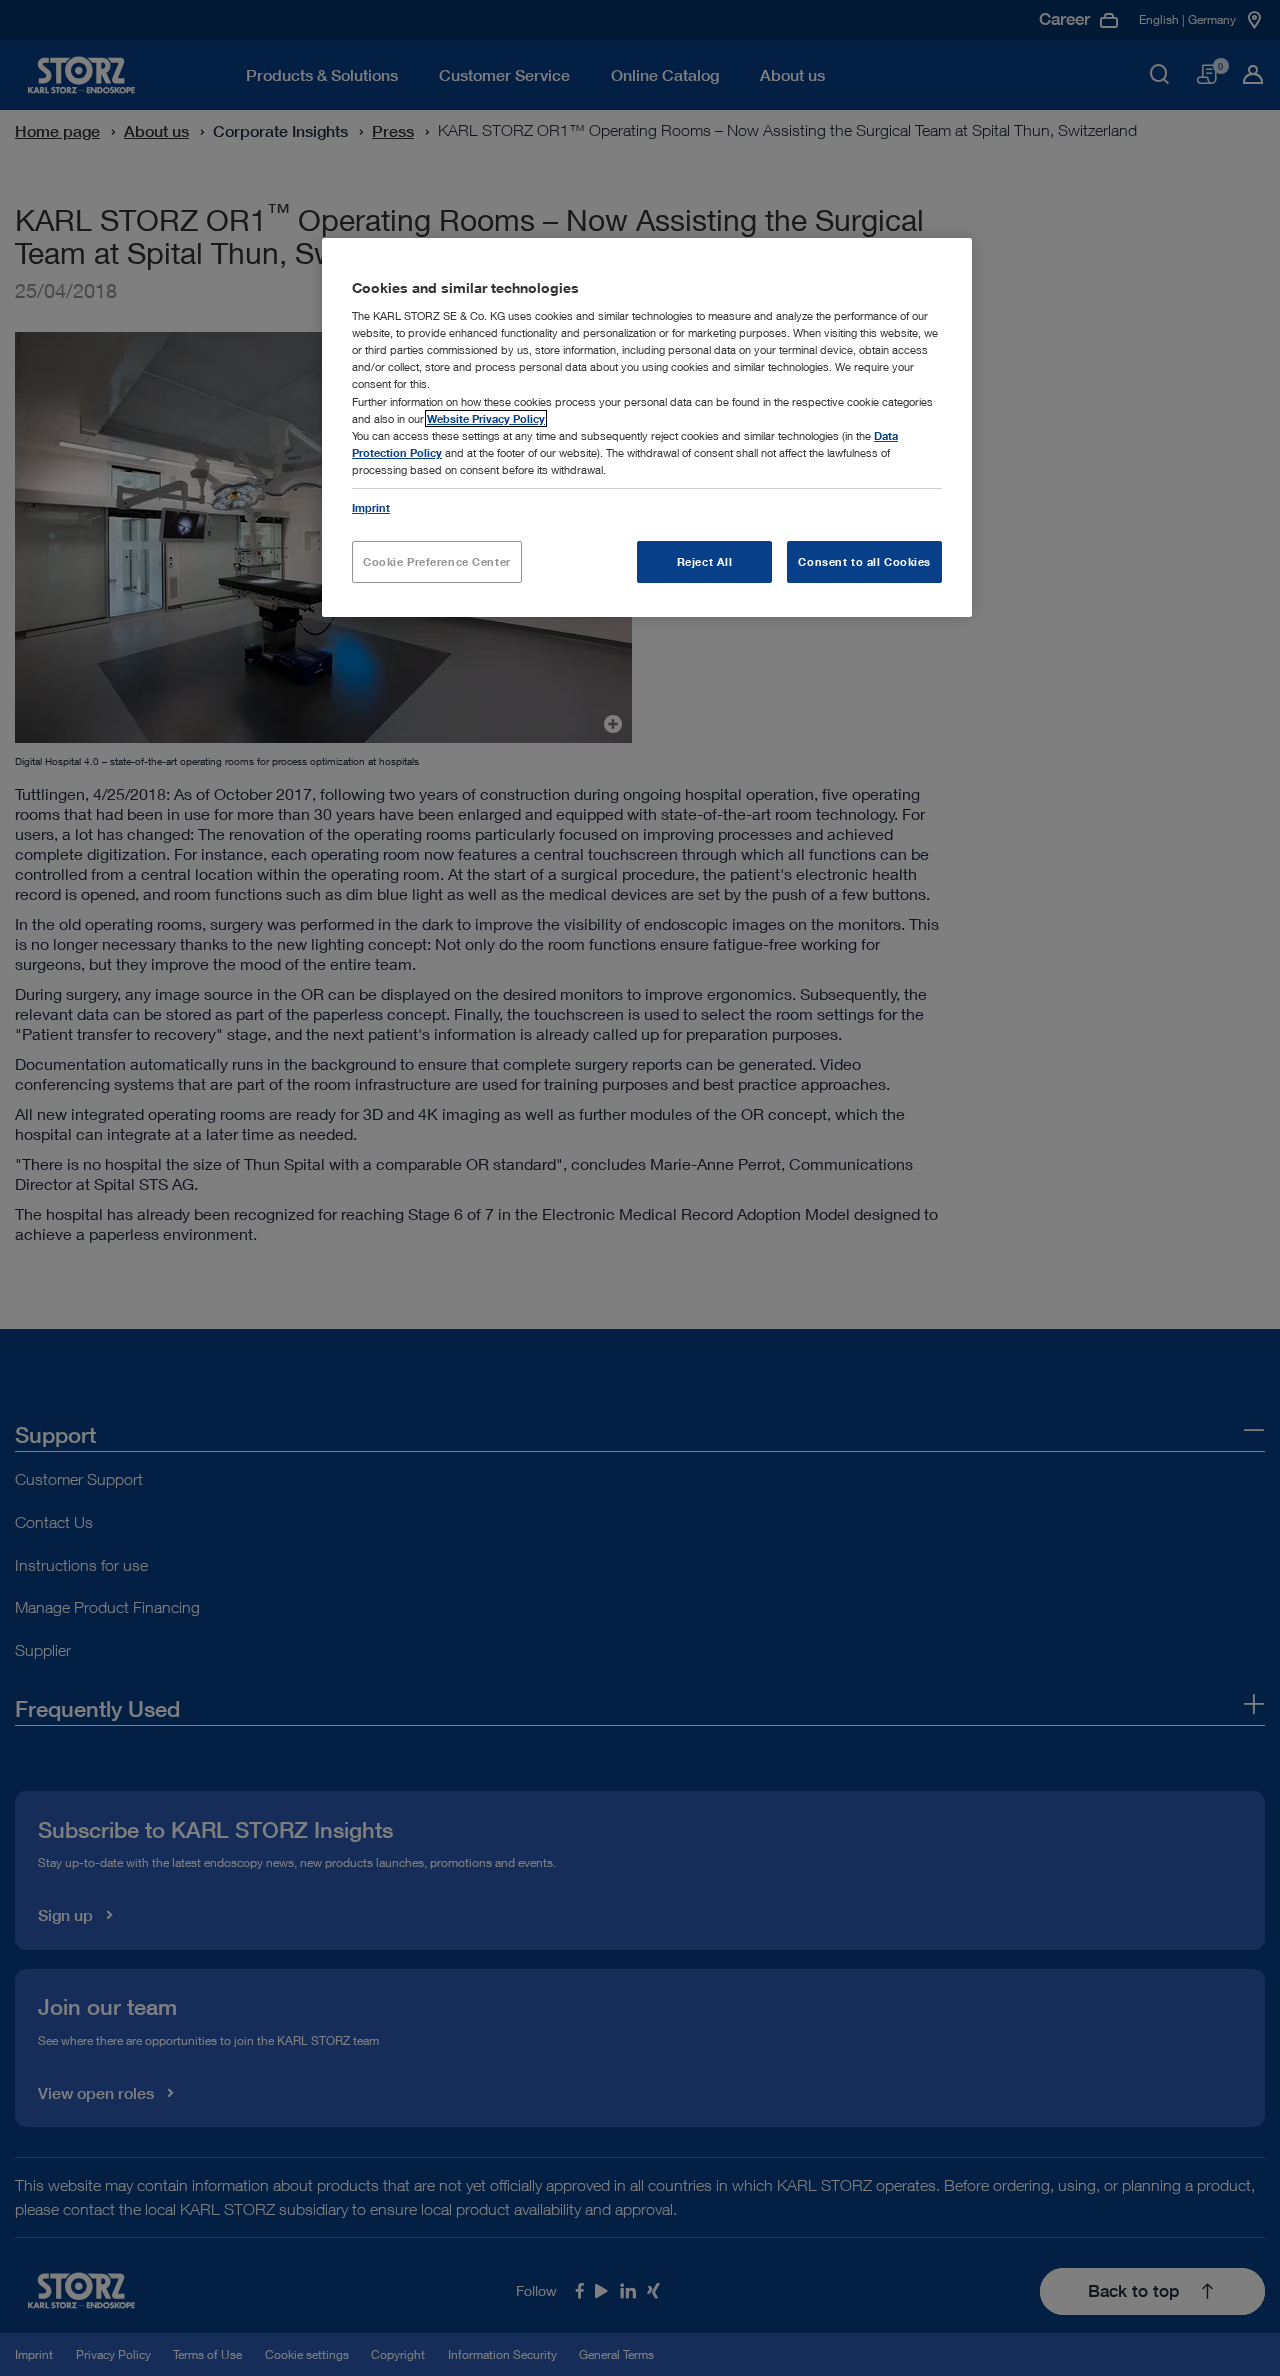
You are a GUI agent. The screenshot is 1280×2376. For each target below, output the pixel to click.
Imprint (371, 507)
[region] (647, 427)
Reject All (705, 561)
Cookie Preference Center (437, 561)
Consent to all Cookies (864, 561)
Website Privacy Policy (486, 418)
